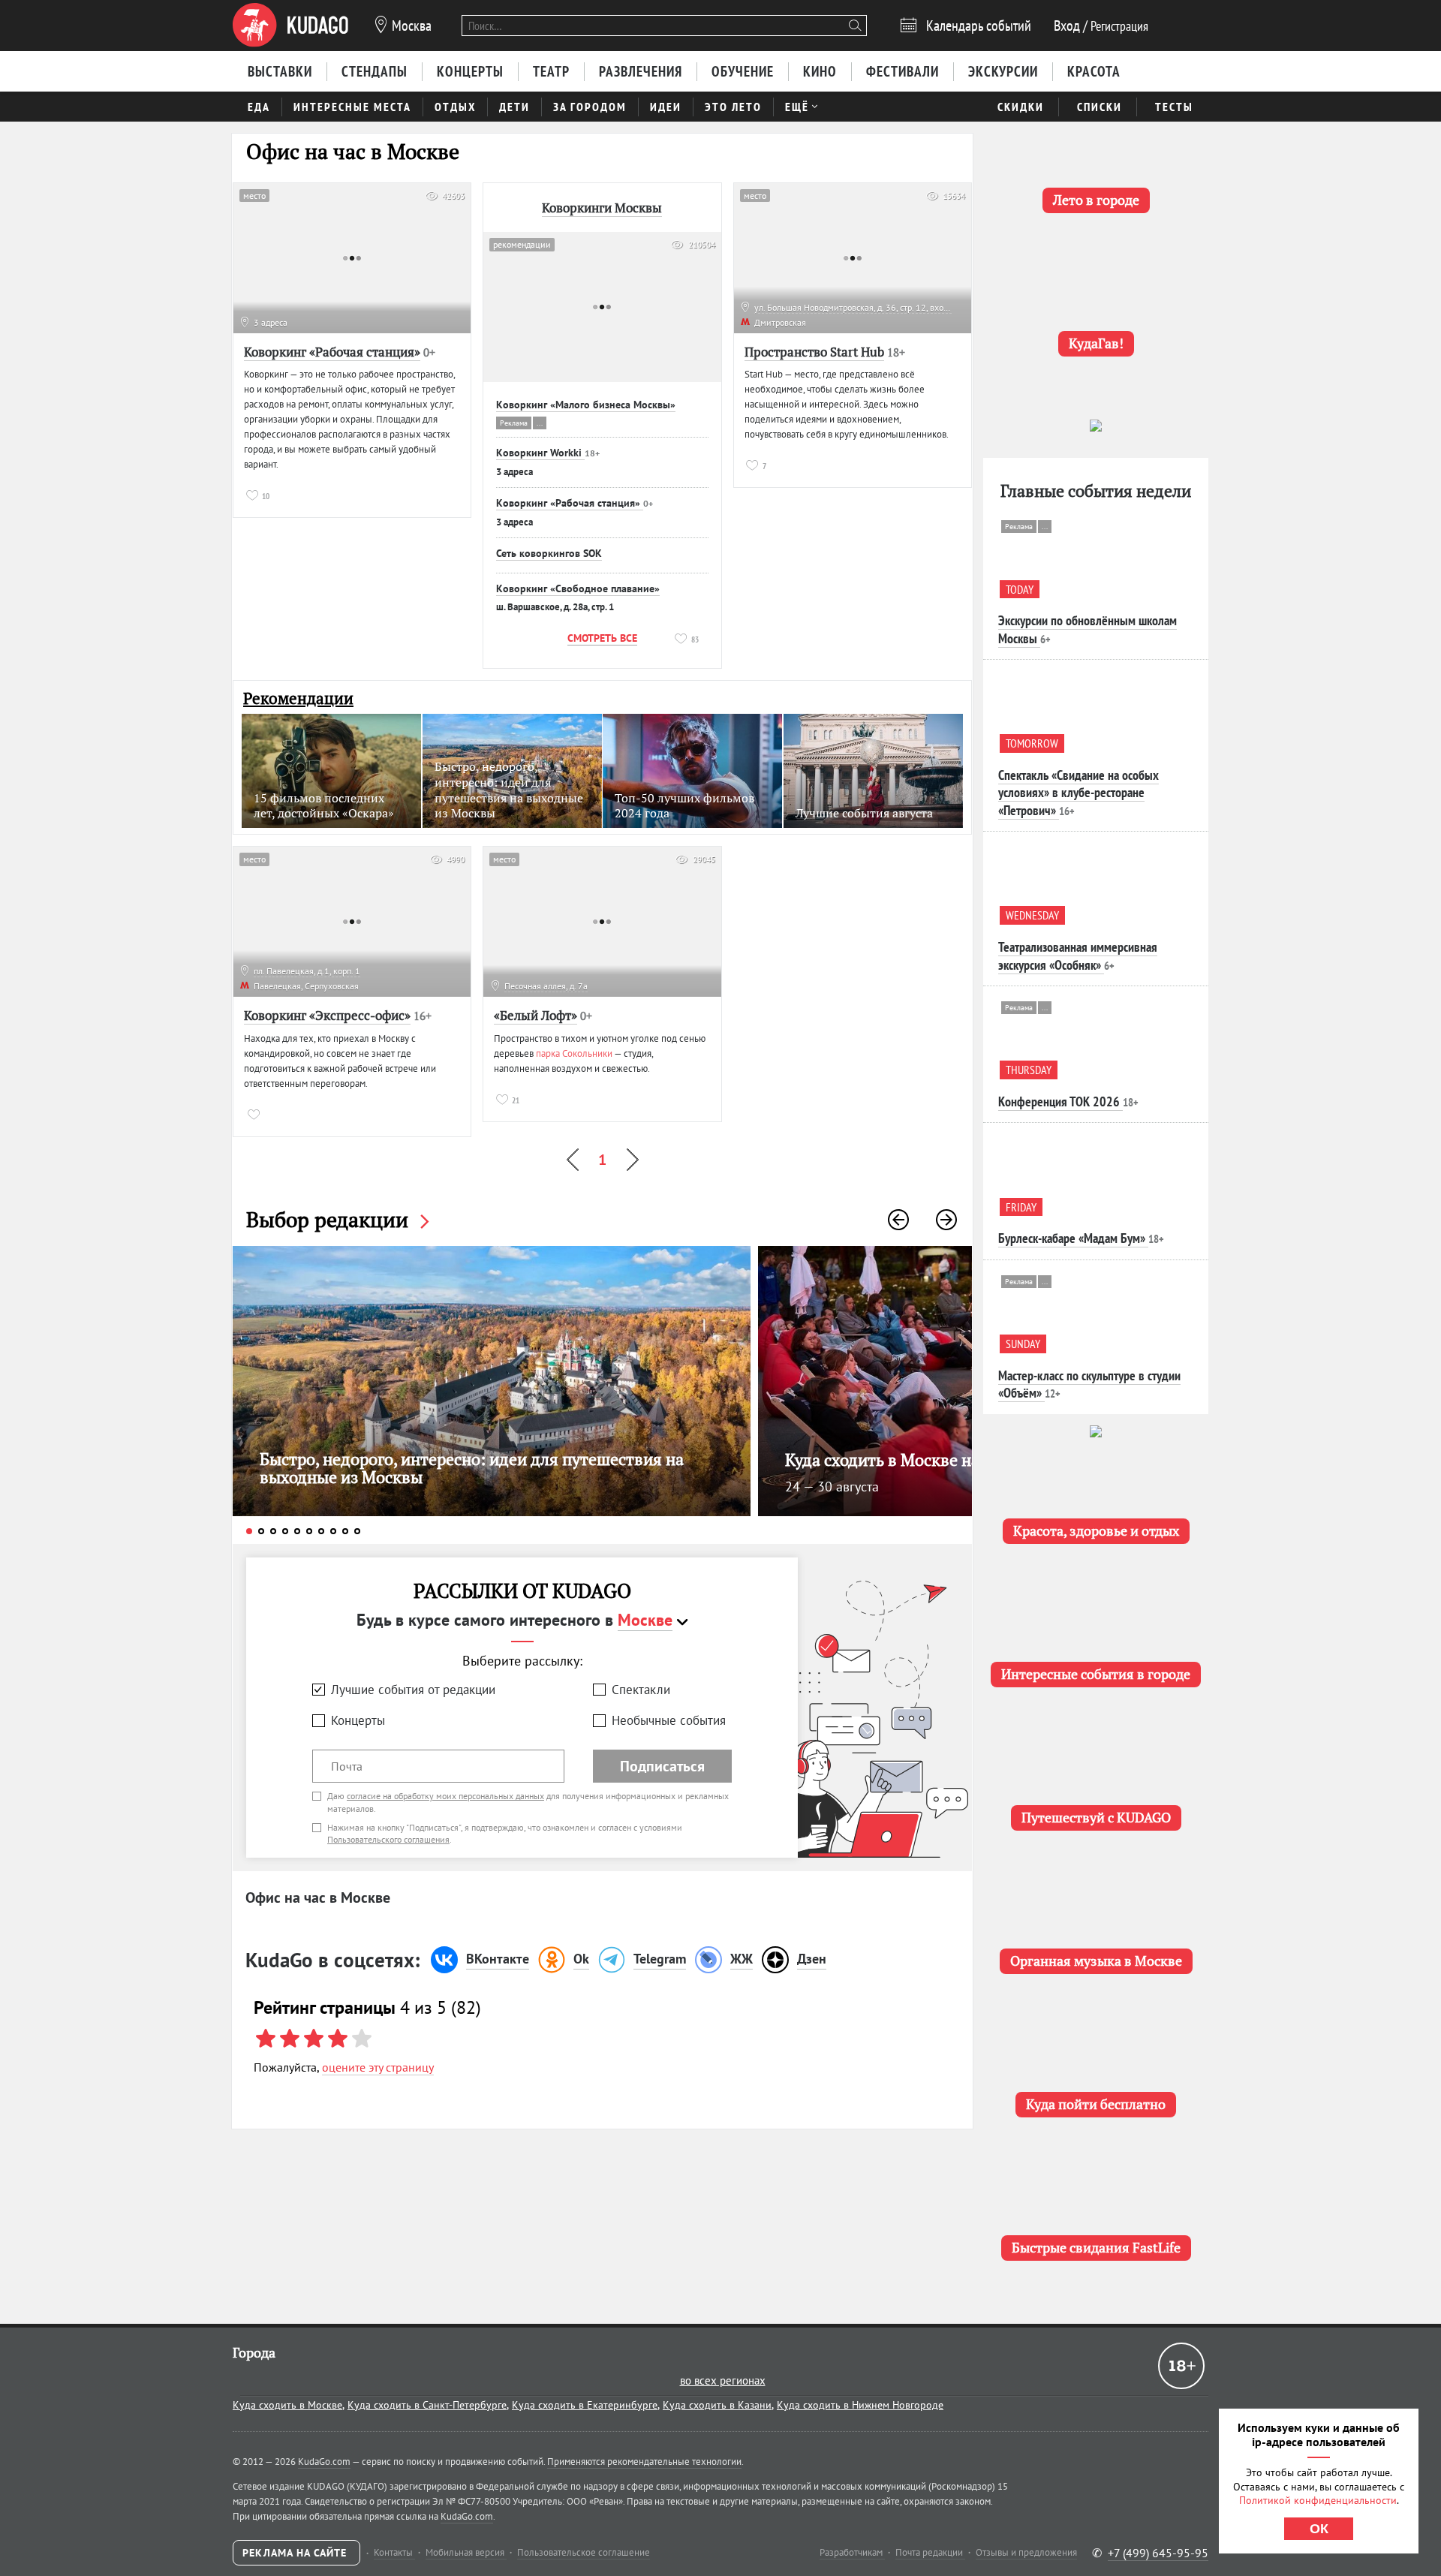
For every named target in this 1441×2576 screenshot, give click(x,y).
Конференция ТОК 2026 (1059, 1101)
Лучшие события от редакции (413, 1690)
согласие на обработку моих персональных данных (445, 1796)
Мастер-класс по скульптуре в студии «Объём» (1089, 1384)
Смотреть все (602, 638)
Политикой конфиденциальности (1318, 2500)
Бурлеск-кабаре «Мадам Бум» (1072, 1238)
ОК (1319, 2529)
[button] (898, 1220)
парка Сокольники (574, 1053)
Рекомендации (298, 698)
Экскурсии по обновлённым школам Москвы (1088, 629)
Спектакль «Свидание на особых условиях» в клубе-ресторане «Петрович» (1078, 793)
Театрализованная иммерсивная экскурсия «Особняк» (1078, 955)
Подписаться (662, 1766)
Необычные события (669, 1720)
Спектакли (641, 1690)
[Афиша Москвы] (290, 26)
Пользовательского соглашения (388, 1839)
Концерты (358, 1720)
